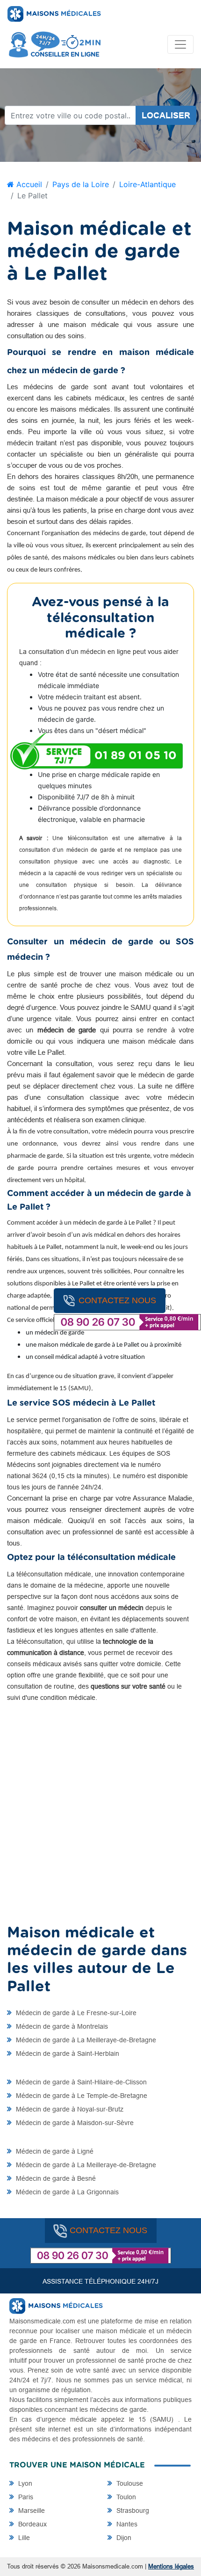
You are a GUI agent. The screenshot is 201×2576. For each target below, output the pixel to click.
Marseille (31, 2511)
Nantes (126, 2524)
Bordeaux (32, 2524)
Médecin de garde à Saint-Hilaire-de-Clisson (80, 2082)
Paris (25, 2497)
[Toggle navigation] (180, 44)
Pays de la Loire (81, 184)
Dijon (123, 2538)
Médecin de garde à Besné (55, 2178)
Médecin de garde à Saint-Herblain (67, 2054)
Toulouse (129, 2483)
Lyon (24, 2483)
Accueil (28, 184)
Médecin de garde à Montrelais (61, 2026)
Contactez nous (117, 1300)
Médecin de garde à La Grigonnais (66, 2192)
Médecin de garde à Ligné (54, 2151)
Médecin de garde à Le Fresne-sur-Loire (75, 2013)
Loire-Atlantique (147, 184)
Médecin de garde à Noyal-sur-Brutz (69, 2109)
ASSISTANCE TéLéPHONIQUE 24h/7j (100, 2281)
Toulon (125, 2497)
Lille (23, 2538)
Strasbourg (132, 2511)
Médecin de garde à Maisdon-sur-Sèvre (74, 2123)
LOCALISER (166, 115)
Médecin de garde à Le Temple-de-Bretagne (81, 2096)
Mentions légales (171, 2566)
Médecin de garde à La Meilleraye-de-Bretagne (85, 2040)
